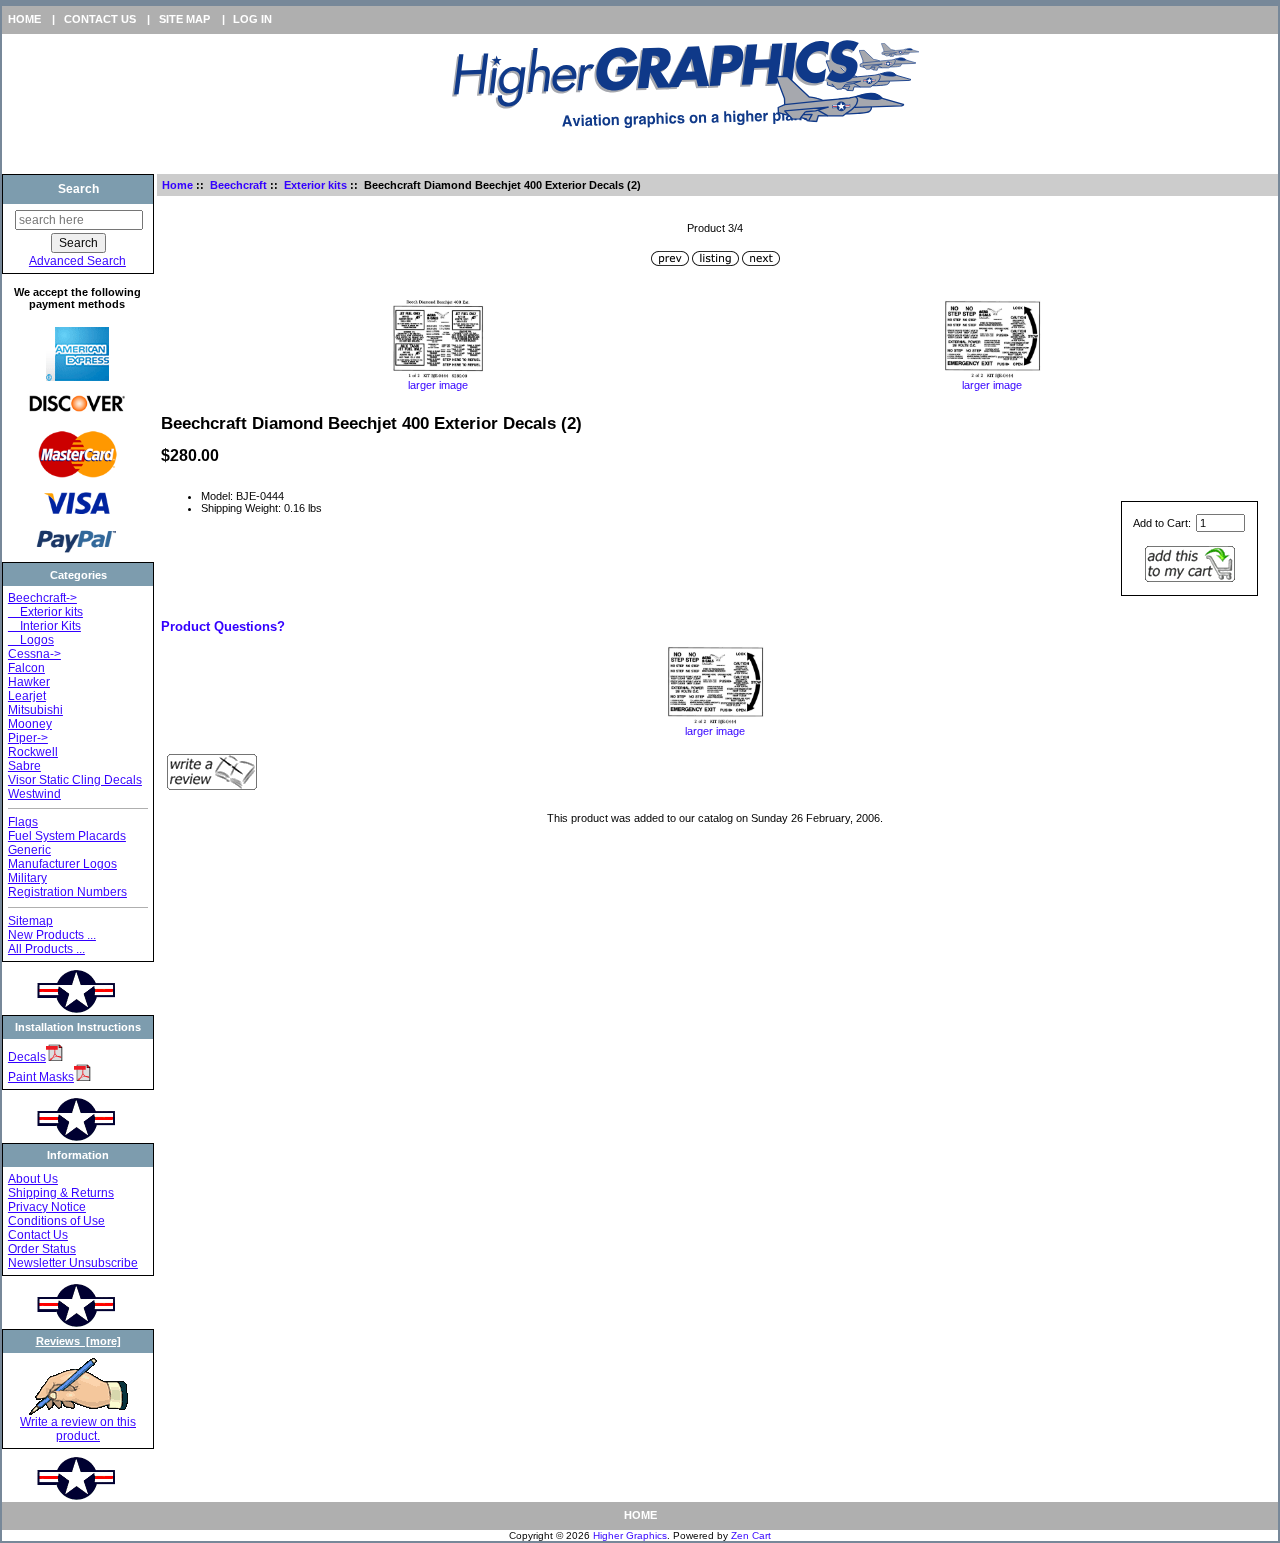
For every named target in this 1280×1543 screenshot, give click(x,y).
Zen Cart (751, 1535)
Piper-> (28, 738)
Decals (27, 1057)
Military (27, 878)
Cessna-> (34, 654)
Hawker (29, 682)
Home (24, 19)
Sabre (24, 766)
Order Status (42, 1249)
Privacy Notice (47, 1207)
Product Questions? (223, 626)
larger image (438, 385)
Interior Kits (44, 626)
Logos (31, 640)
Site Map (184, 19)
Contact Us (100, 19)
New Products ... (52, 935)
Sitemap (30, 921)
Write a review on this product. (78, 1429)
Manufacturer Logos (62, 864)
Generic (29, 850)
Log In (252, 19)
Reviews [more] (78, 1341)
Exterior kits (315, 185)
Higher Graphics (630, 1535)
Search (78, 189)
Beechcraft (238, 185)
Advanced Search (77, 261)
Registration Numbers (67, 892)
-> (42, 598)
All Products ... (46, 949)
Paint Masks (41, 1077)
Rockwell (33, 752)
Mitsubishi (35, 710)
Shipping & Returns (61, 1193)
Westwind (34, 794)
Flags (23, 822)
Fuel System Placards (67, 836)
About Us (33, 1179)
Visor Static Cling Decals (75, 780)
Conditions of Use (56, 1221)
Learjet (27, 696)
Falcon (26, 668)
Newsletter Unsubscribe (73, 1263)
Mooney (30, 724)
